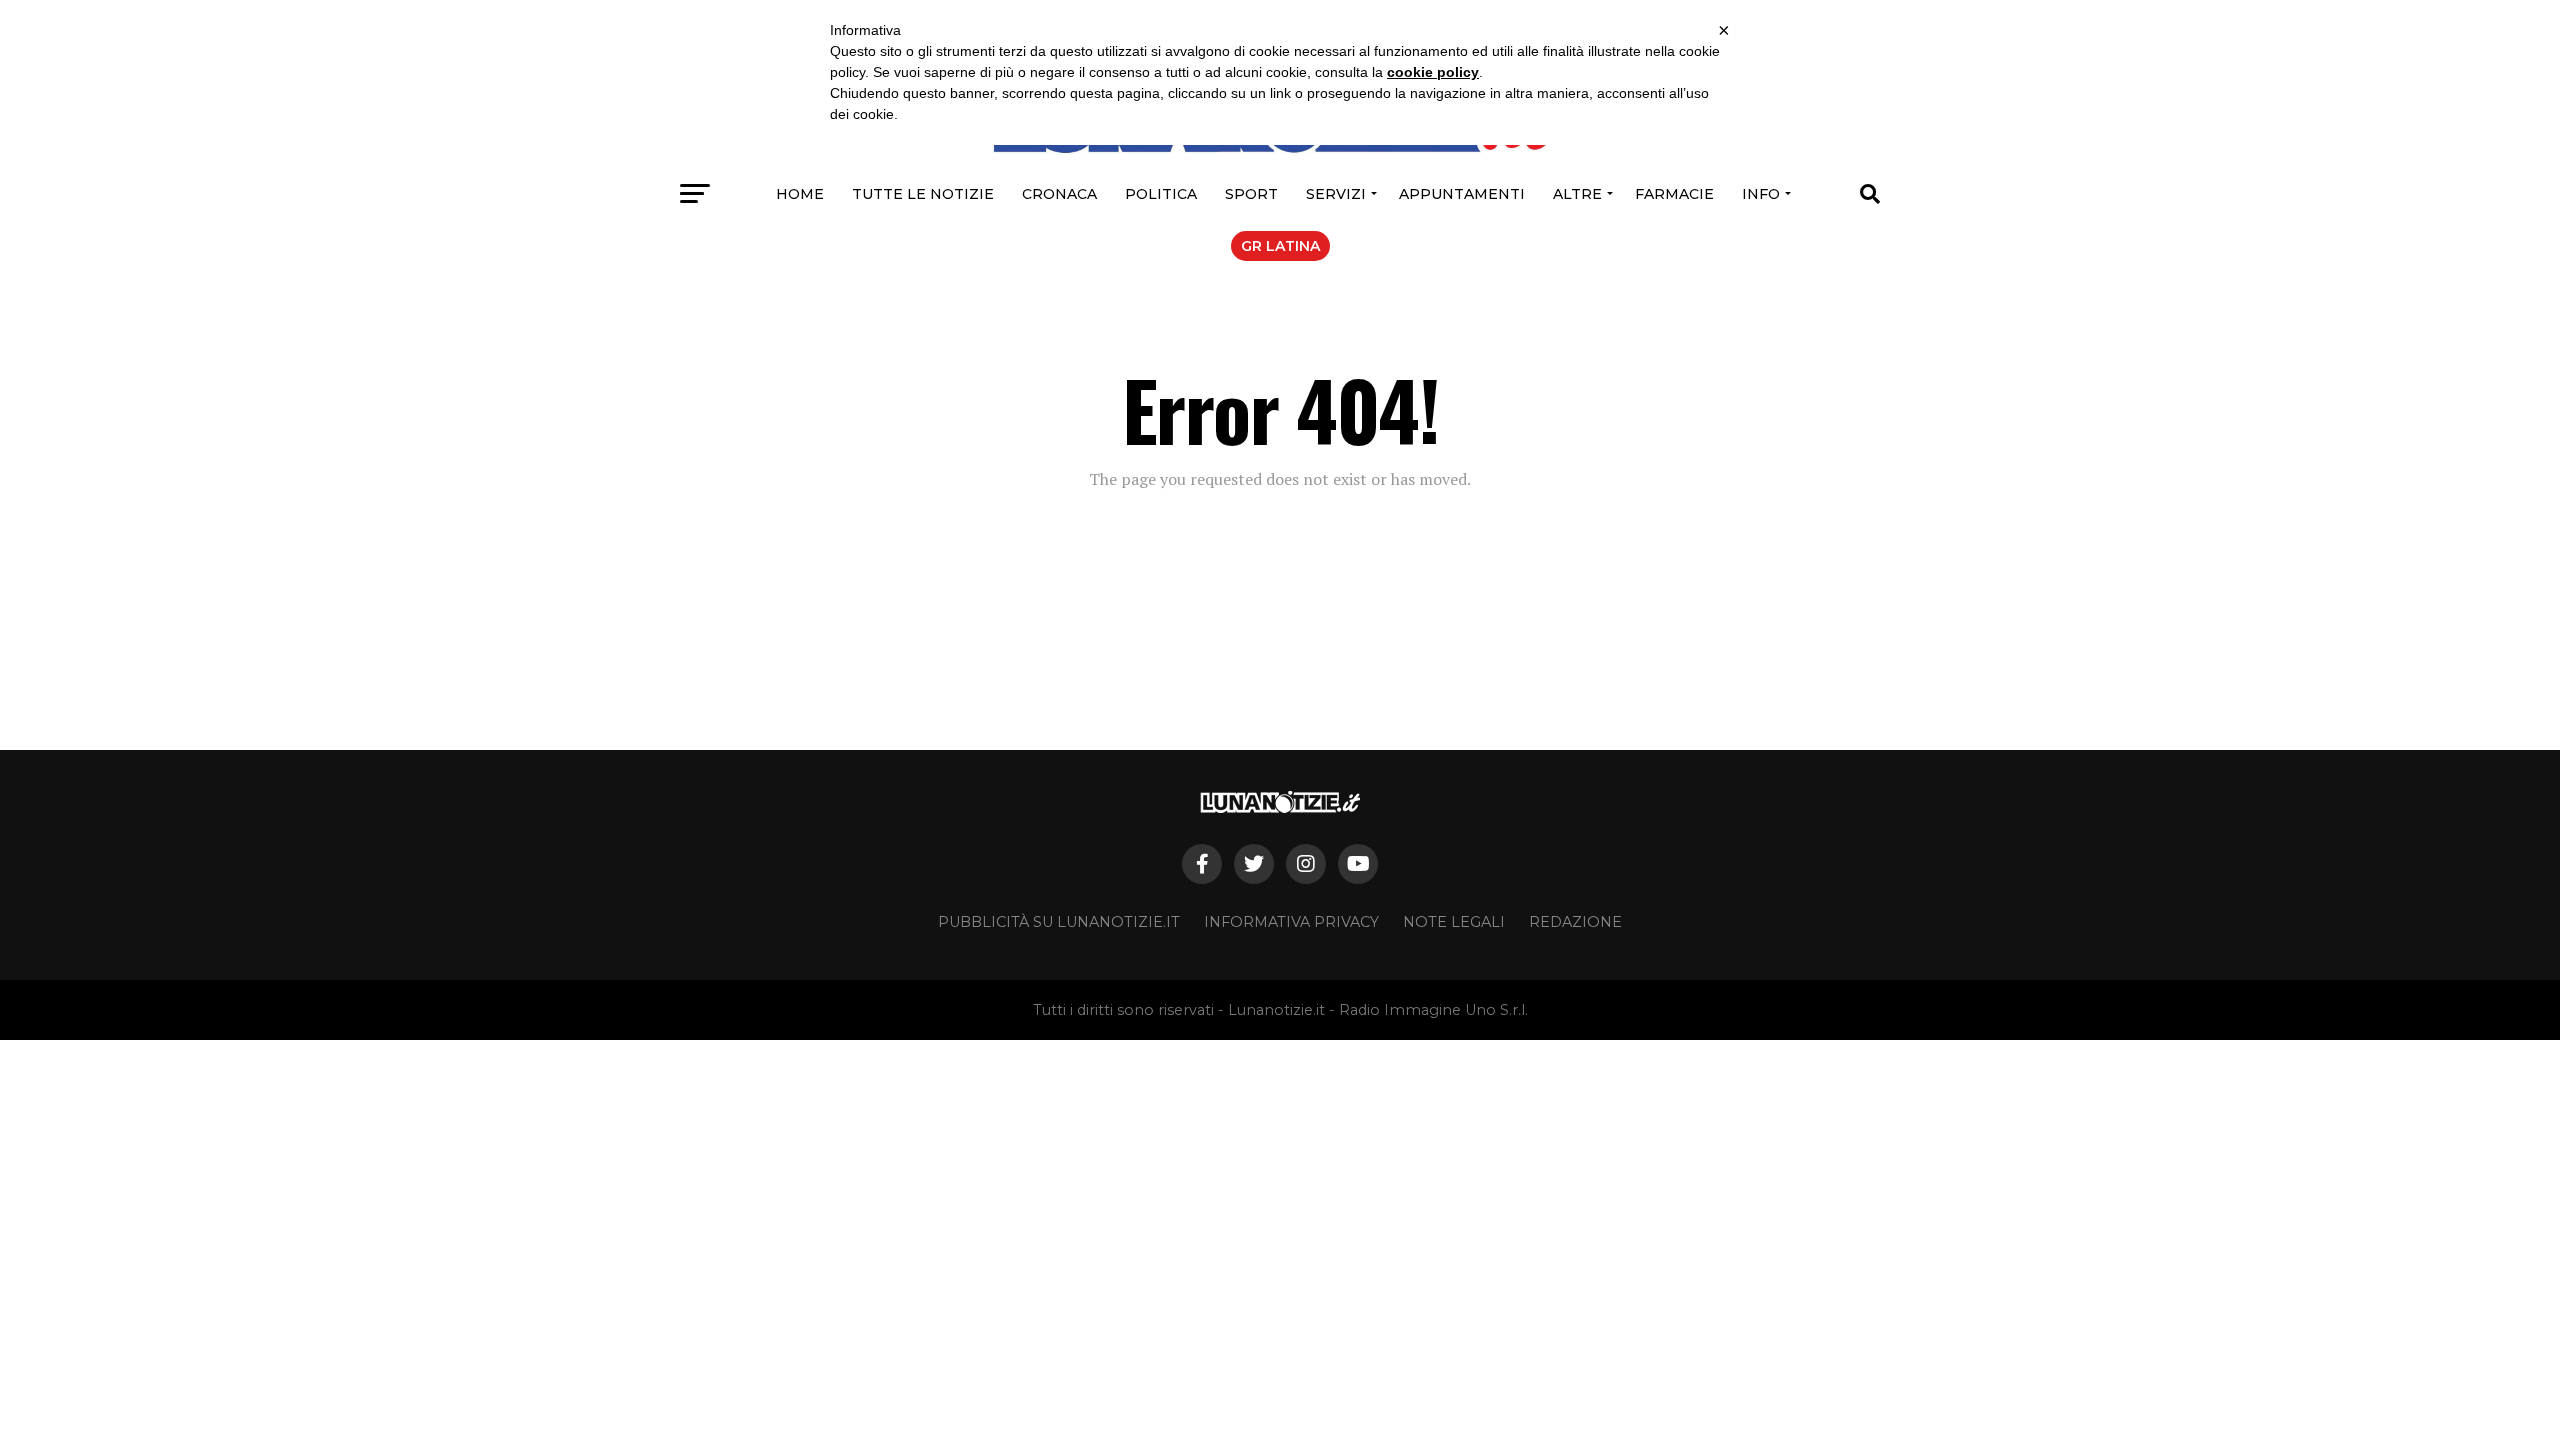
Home (800, 194)
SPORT (1251, 194)
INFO (1761, 194)
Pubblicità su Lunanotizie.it (1059, 922)
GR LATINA (1280, 246)
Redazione (1575, 922)
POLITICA (1161, 194)
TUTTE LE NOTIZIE (923, 194)
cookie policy (1433, 72)
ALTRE (1577, 194)
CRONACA (1059, 194)
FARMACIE (1674, 194)
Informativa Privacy (1291, 922)
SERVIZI (1336, 194)
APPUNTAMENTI (1462, 194)
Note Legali (1454, 922)
